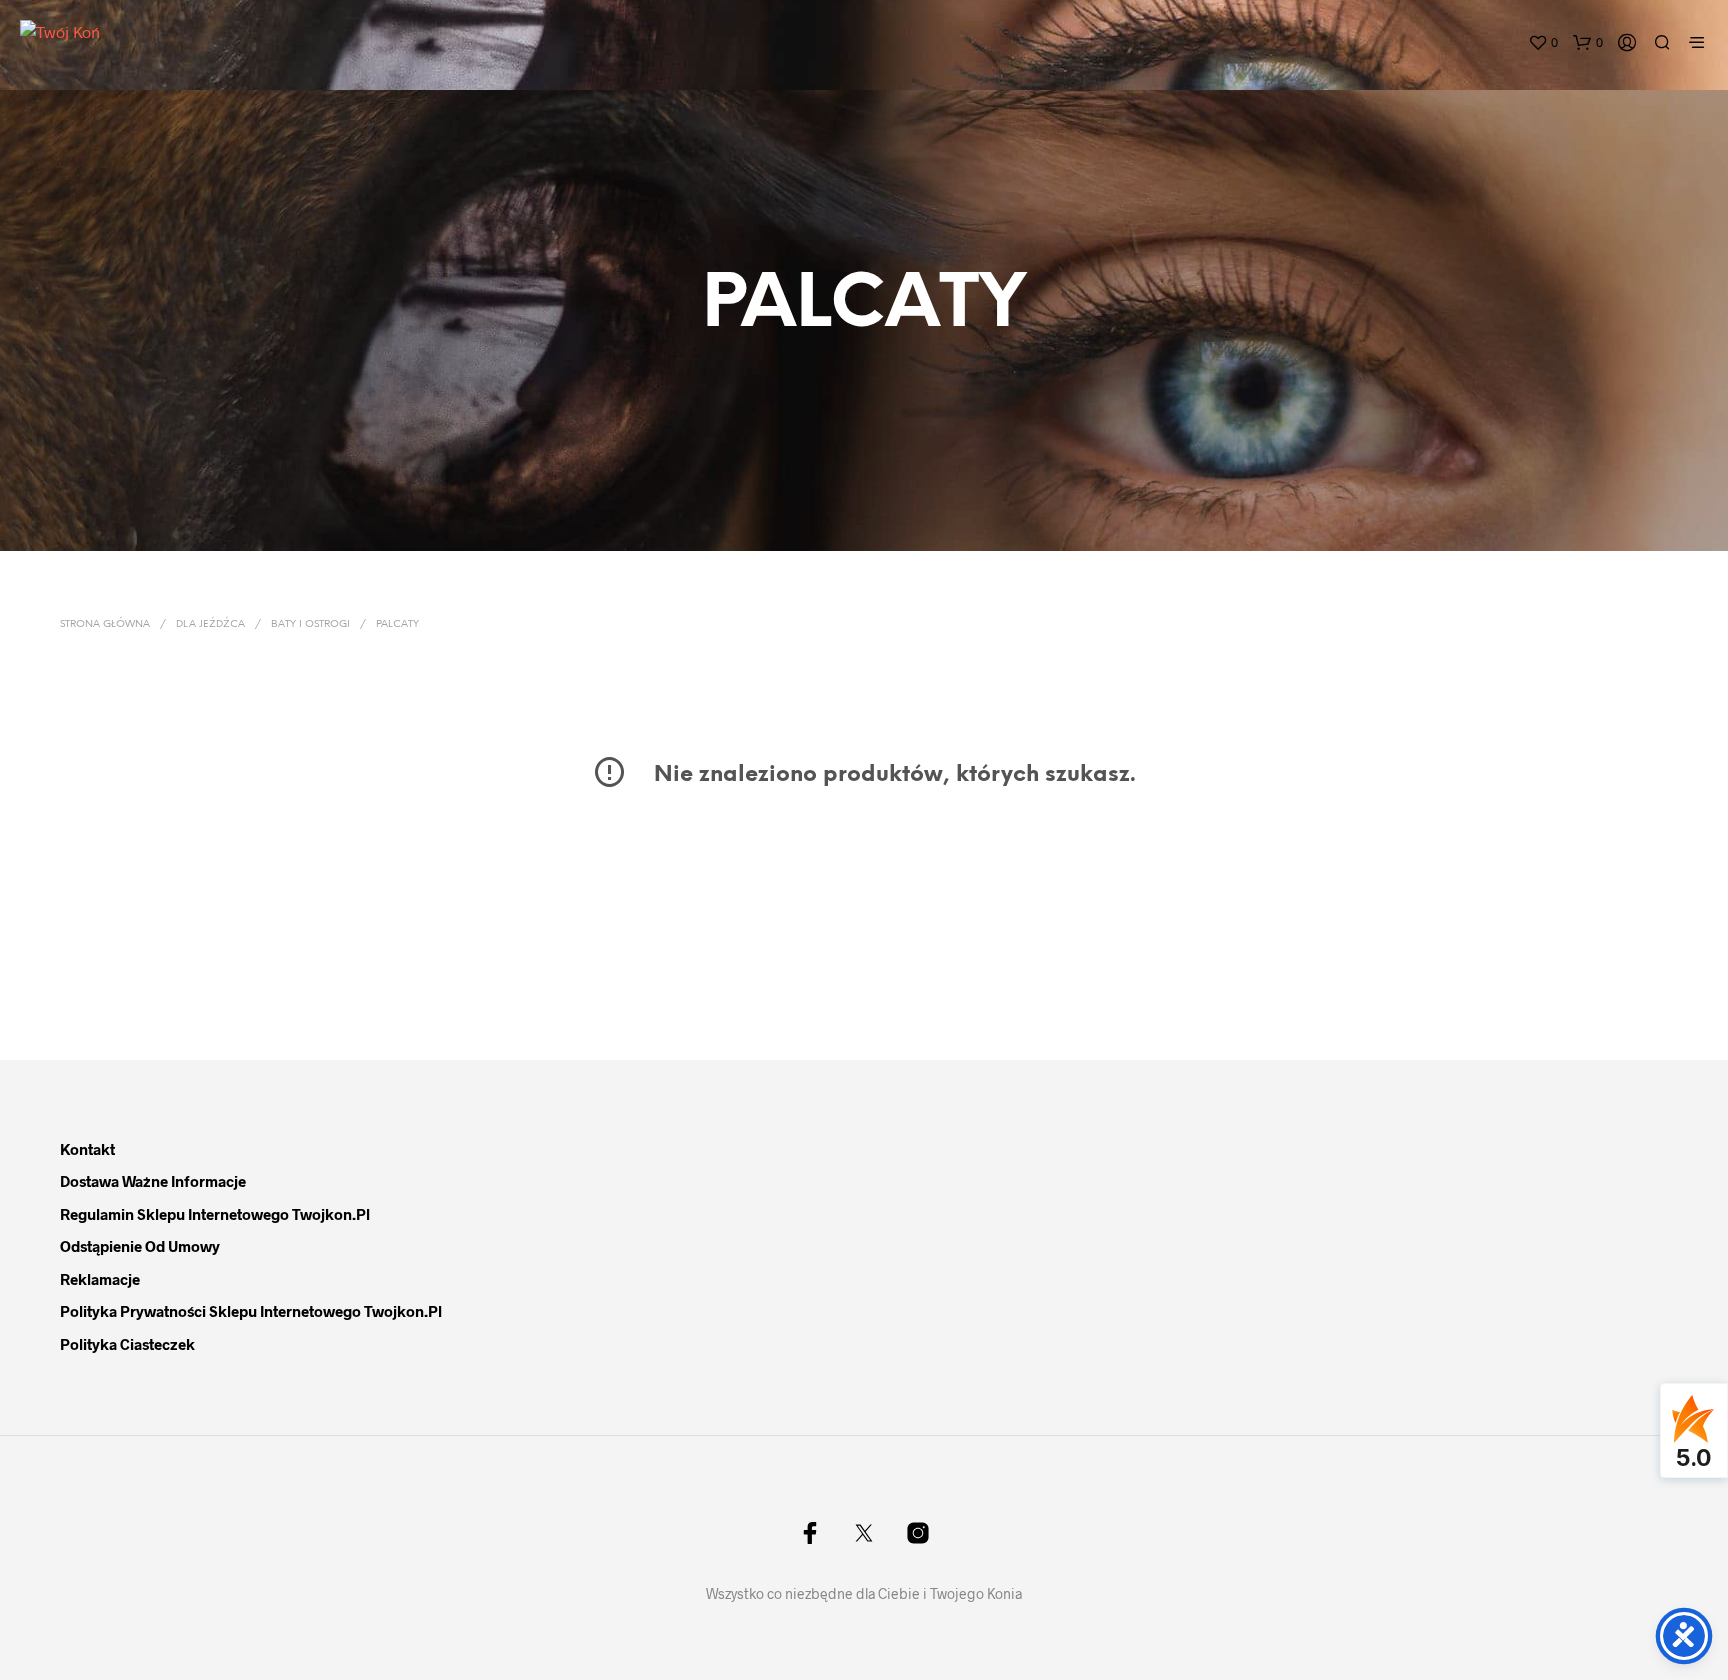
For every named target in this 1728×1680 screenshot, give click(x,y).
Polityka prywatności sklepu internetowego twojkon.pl (251, 1311)
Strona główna (105, 624)
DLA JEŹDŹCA (210, 624)
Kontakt (87, 1149)
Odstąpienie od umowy (140, 1246)
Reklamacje (100, 1279)
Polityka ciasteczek (127, 1344)
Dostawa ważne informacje (153, 1181)
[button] (1543, 43)
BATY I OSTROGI (310, 624)
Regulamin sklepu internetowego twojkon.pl (215, 1214)
